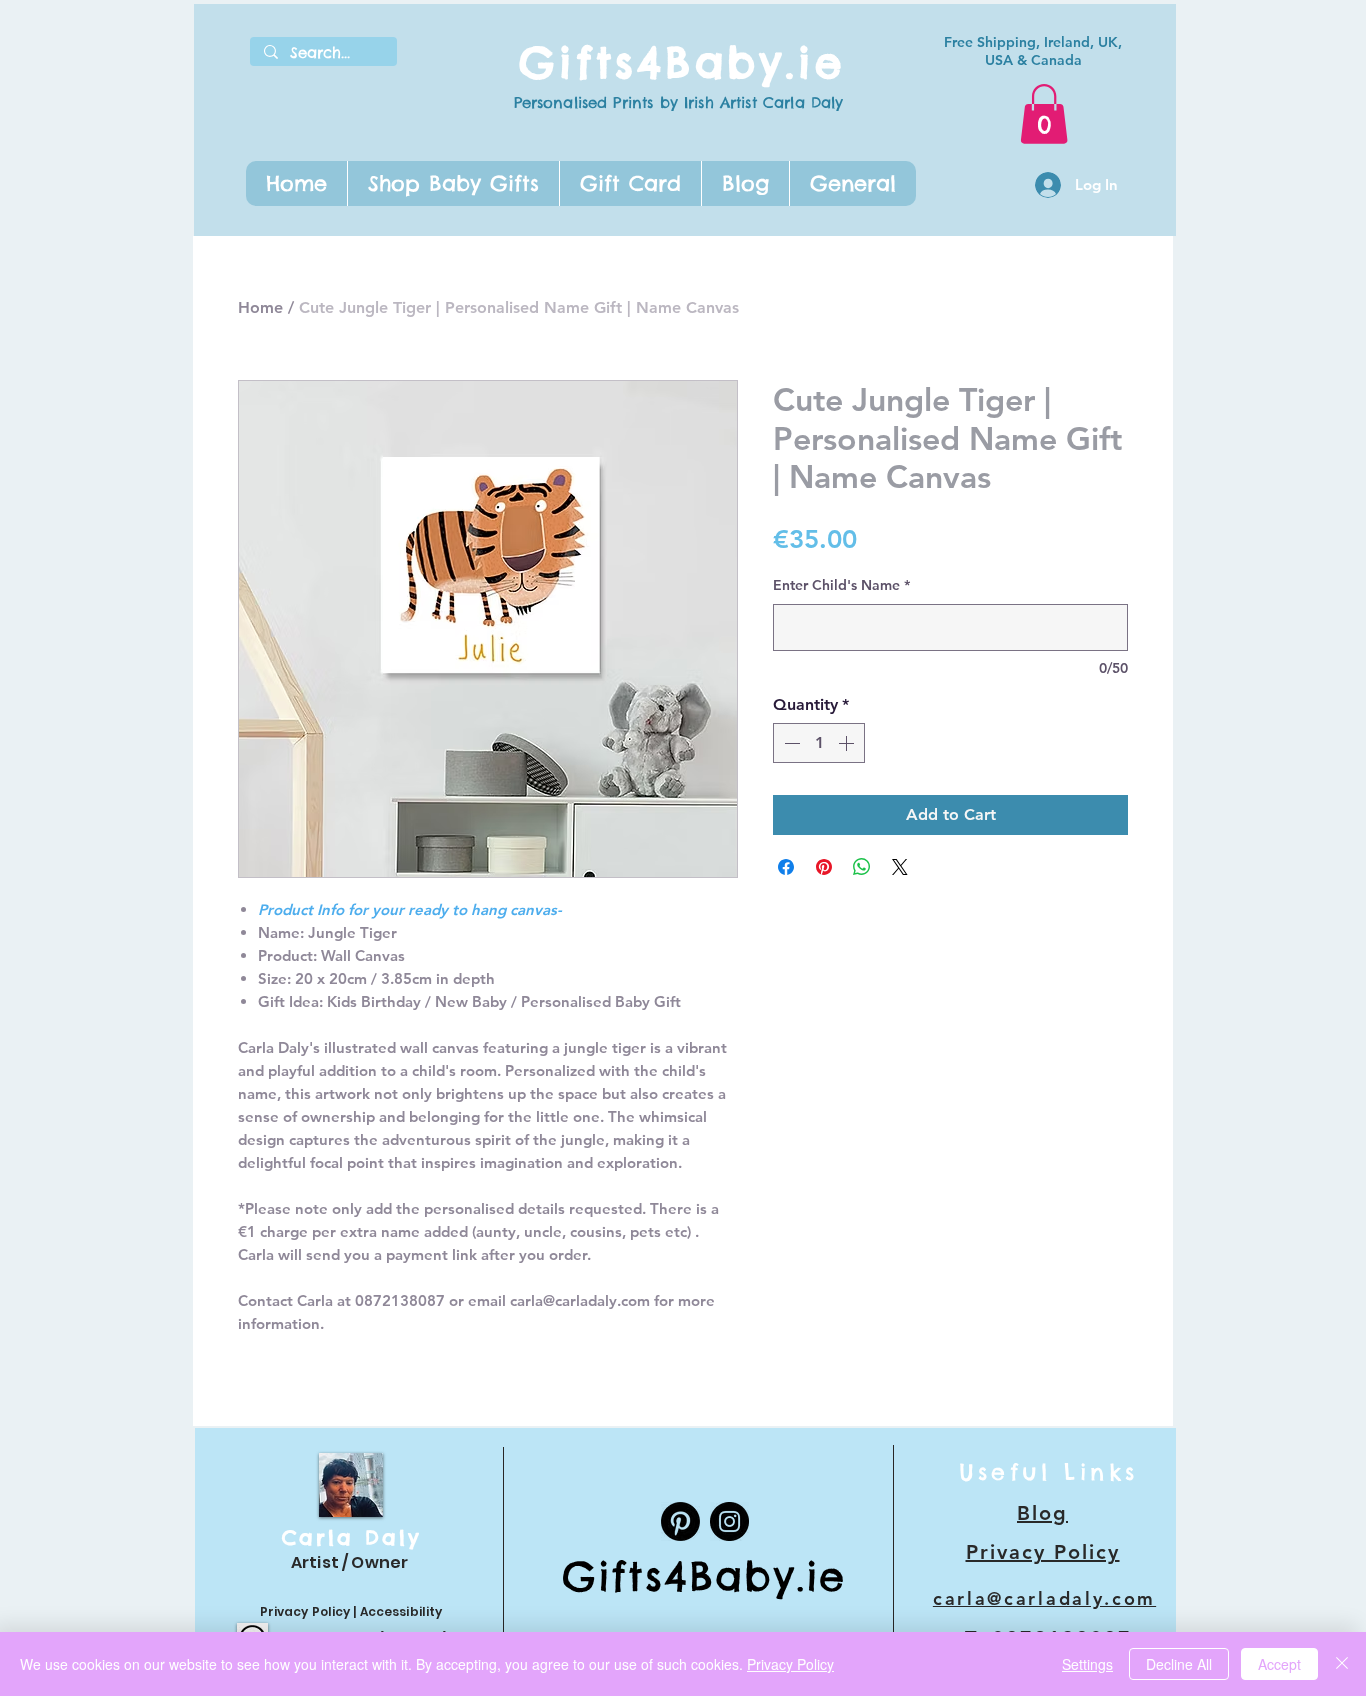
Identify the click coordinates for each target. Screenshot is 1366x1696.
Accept (1279, 1664)
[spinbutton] (819, 743)
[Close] (1342, 1664)
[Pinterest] (680, 1521)
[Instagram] (729, 1521)
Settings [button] (1087, 1664)
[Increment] (848, 743)
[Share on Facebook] (786, 867)
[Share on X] (900, 867)
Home (260, 307)
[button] (453, 183)
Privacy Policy (305, 1611)
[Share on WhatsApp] (862, 867)
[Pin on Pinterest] (824, 867)
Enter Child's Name (841, 585)
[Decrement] (790, 743)
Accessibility (401, 1611)
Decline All (1179, 1664)
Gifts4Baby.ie (682, 62)
